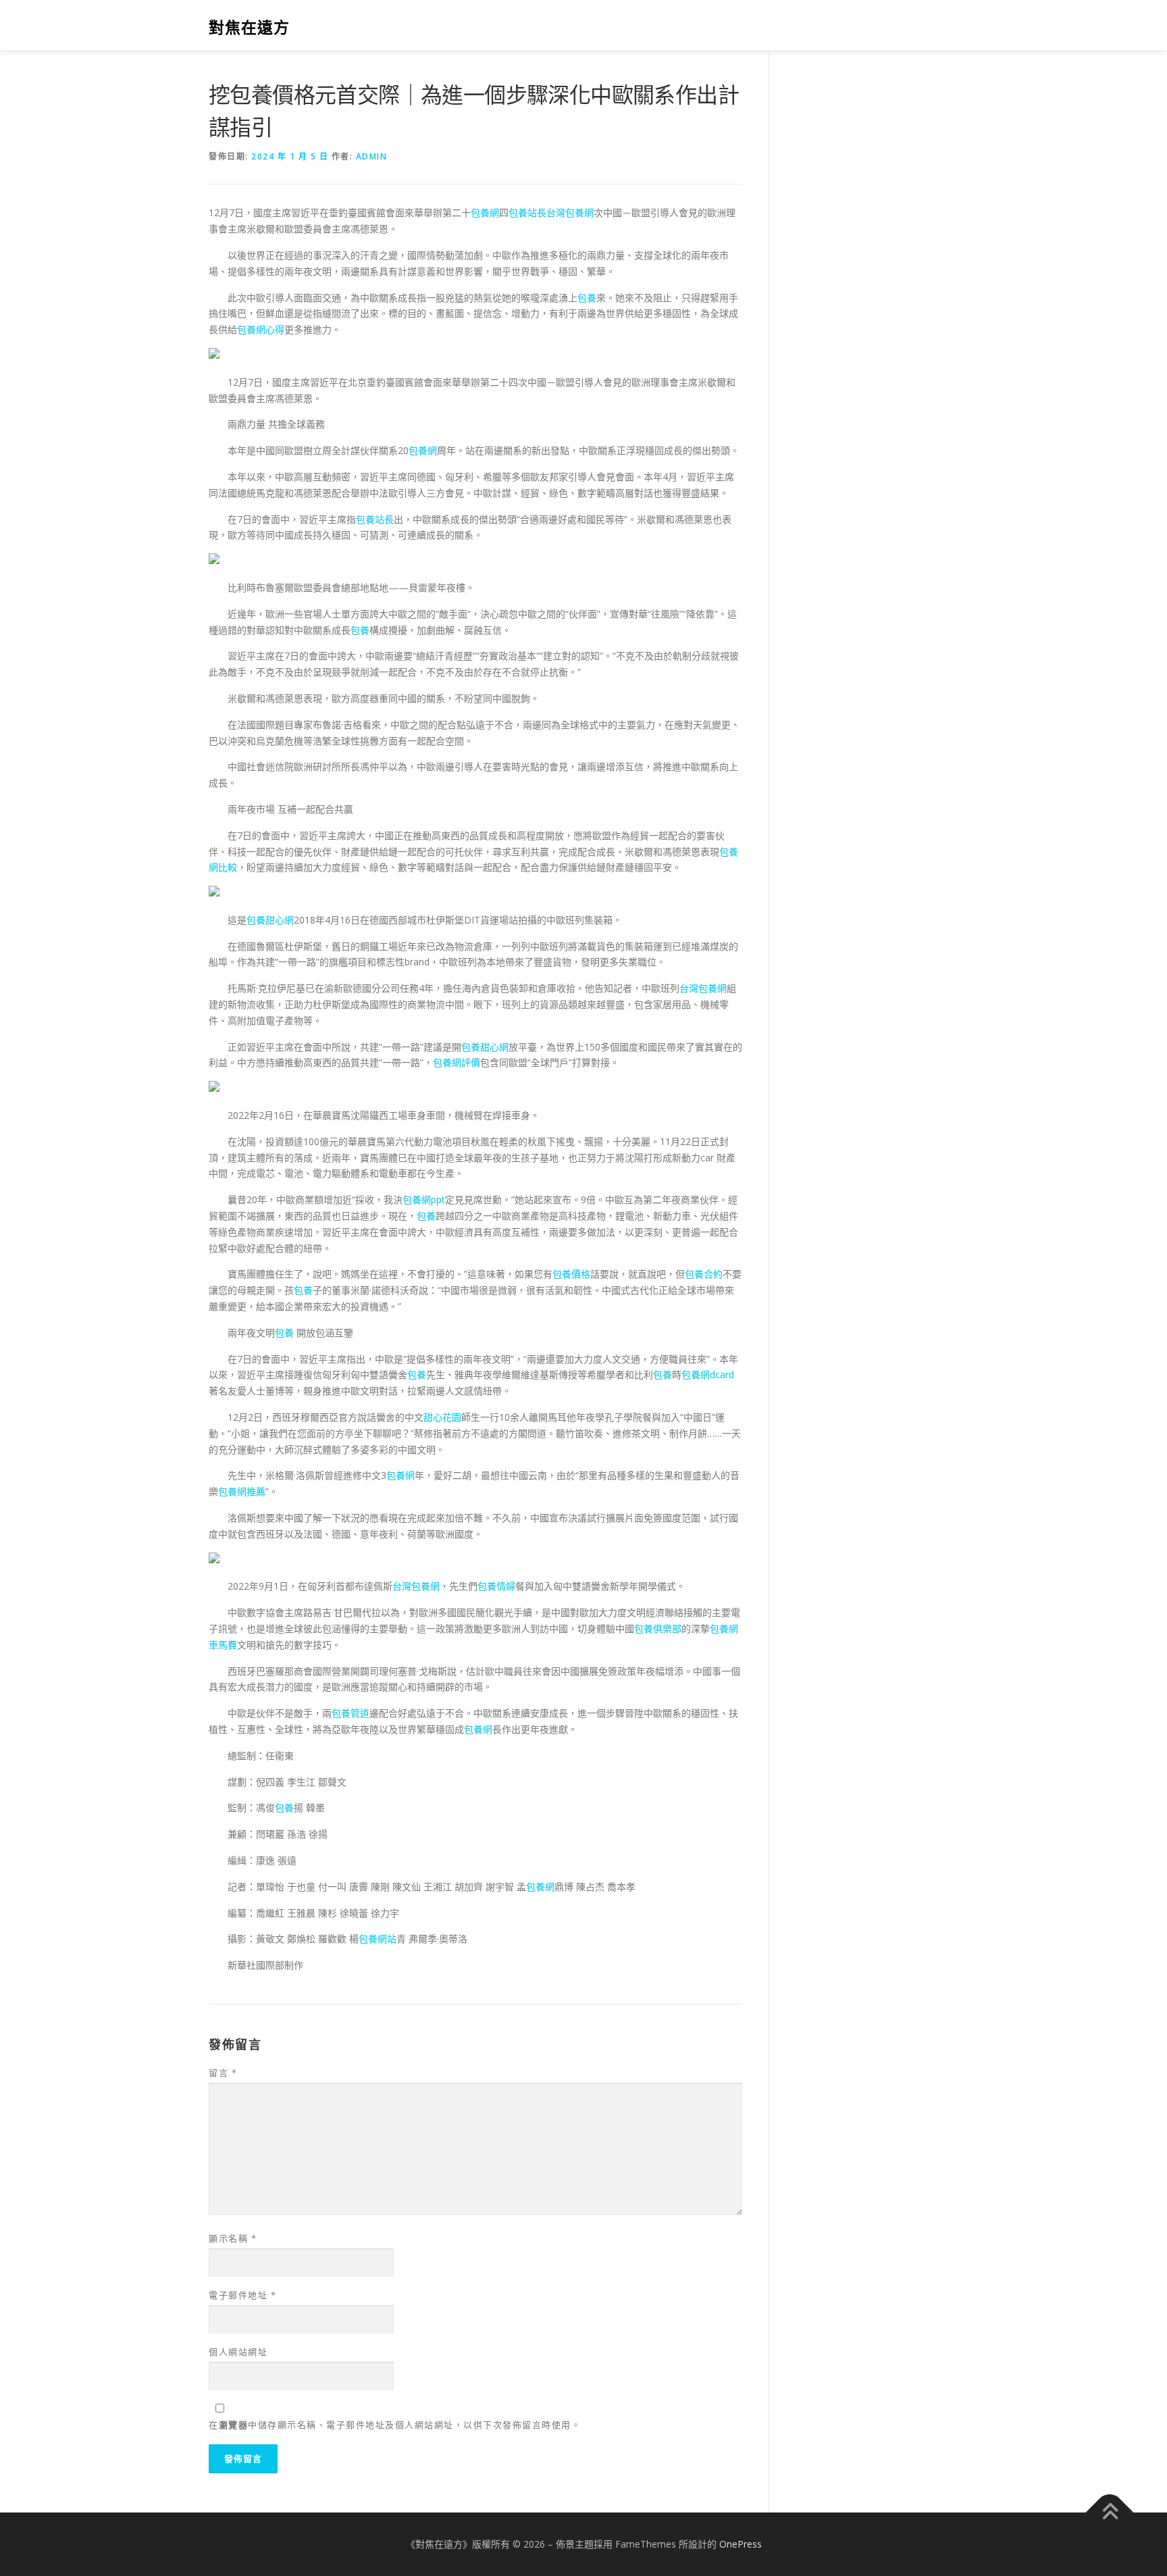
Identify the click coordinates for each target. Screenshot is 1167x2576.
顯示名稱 (233, 2238)
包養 (587, 298)
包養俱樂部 (658, 1628)
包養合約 (704, 1274)
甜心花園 (442, 1417)
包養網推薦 (242, 1491)
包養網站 (378, 1939)
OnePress (741, 2544)
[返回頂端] (1110, 2512)
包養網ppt (424, 1199)
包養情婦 (496, 1586)
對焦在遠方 (249, 27)
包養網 (485, 212)
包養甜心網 (270, 920)
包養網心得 (261, 329)
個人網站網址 (238, 2352)
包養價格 (571, 1274)
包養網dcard (708, 1374)
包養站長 (527, 212)
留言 (223, 2073)
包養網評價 (457, 1062)
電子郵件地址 (242, 2295)
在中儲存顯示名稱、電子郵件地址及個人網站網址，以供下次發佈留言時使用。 (395, 2425)
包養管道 (351, 1713)
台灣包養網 (570, 212)
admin (372, 156)
